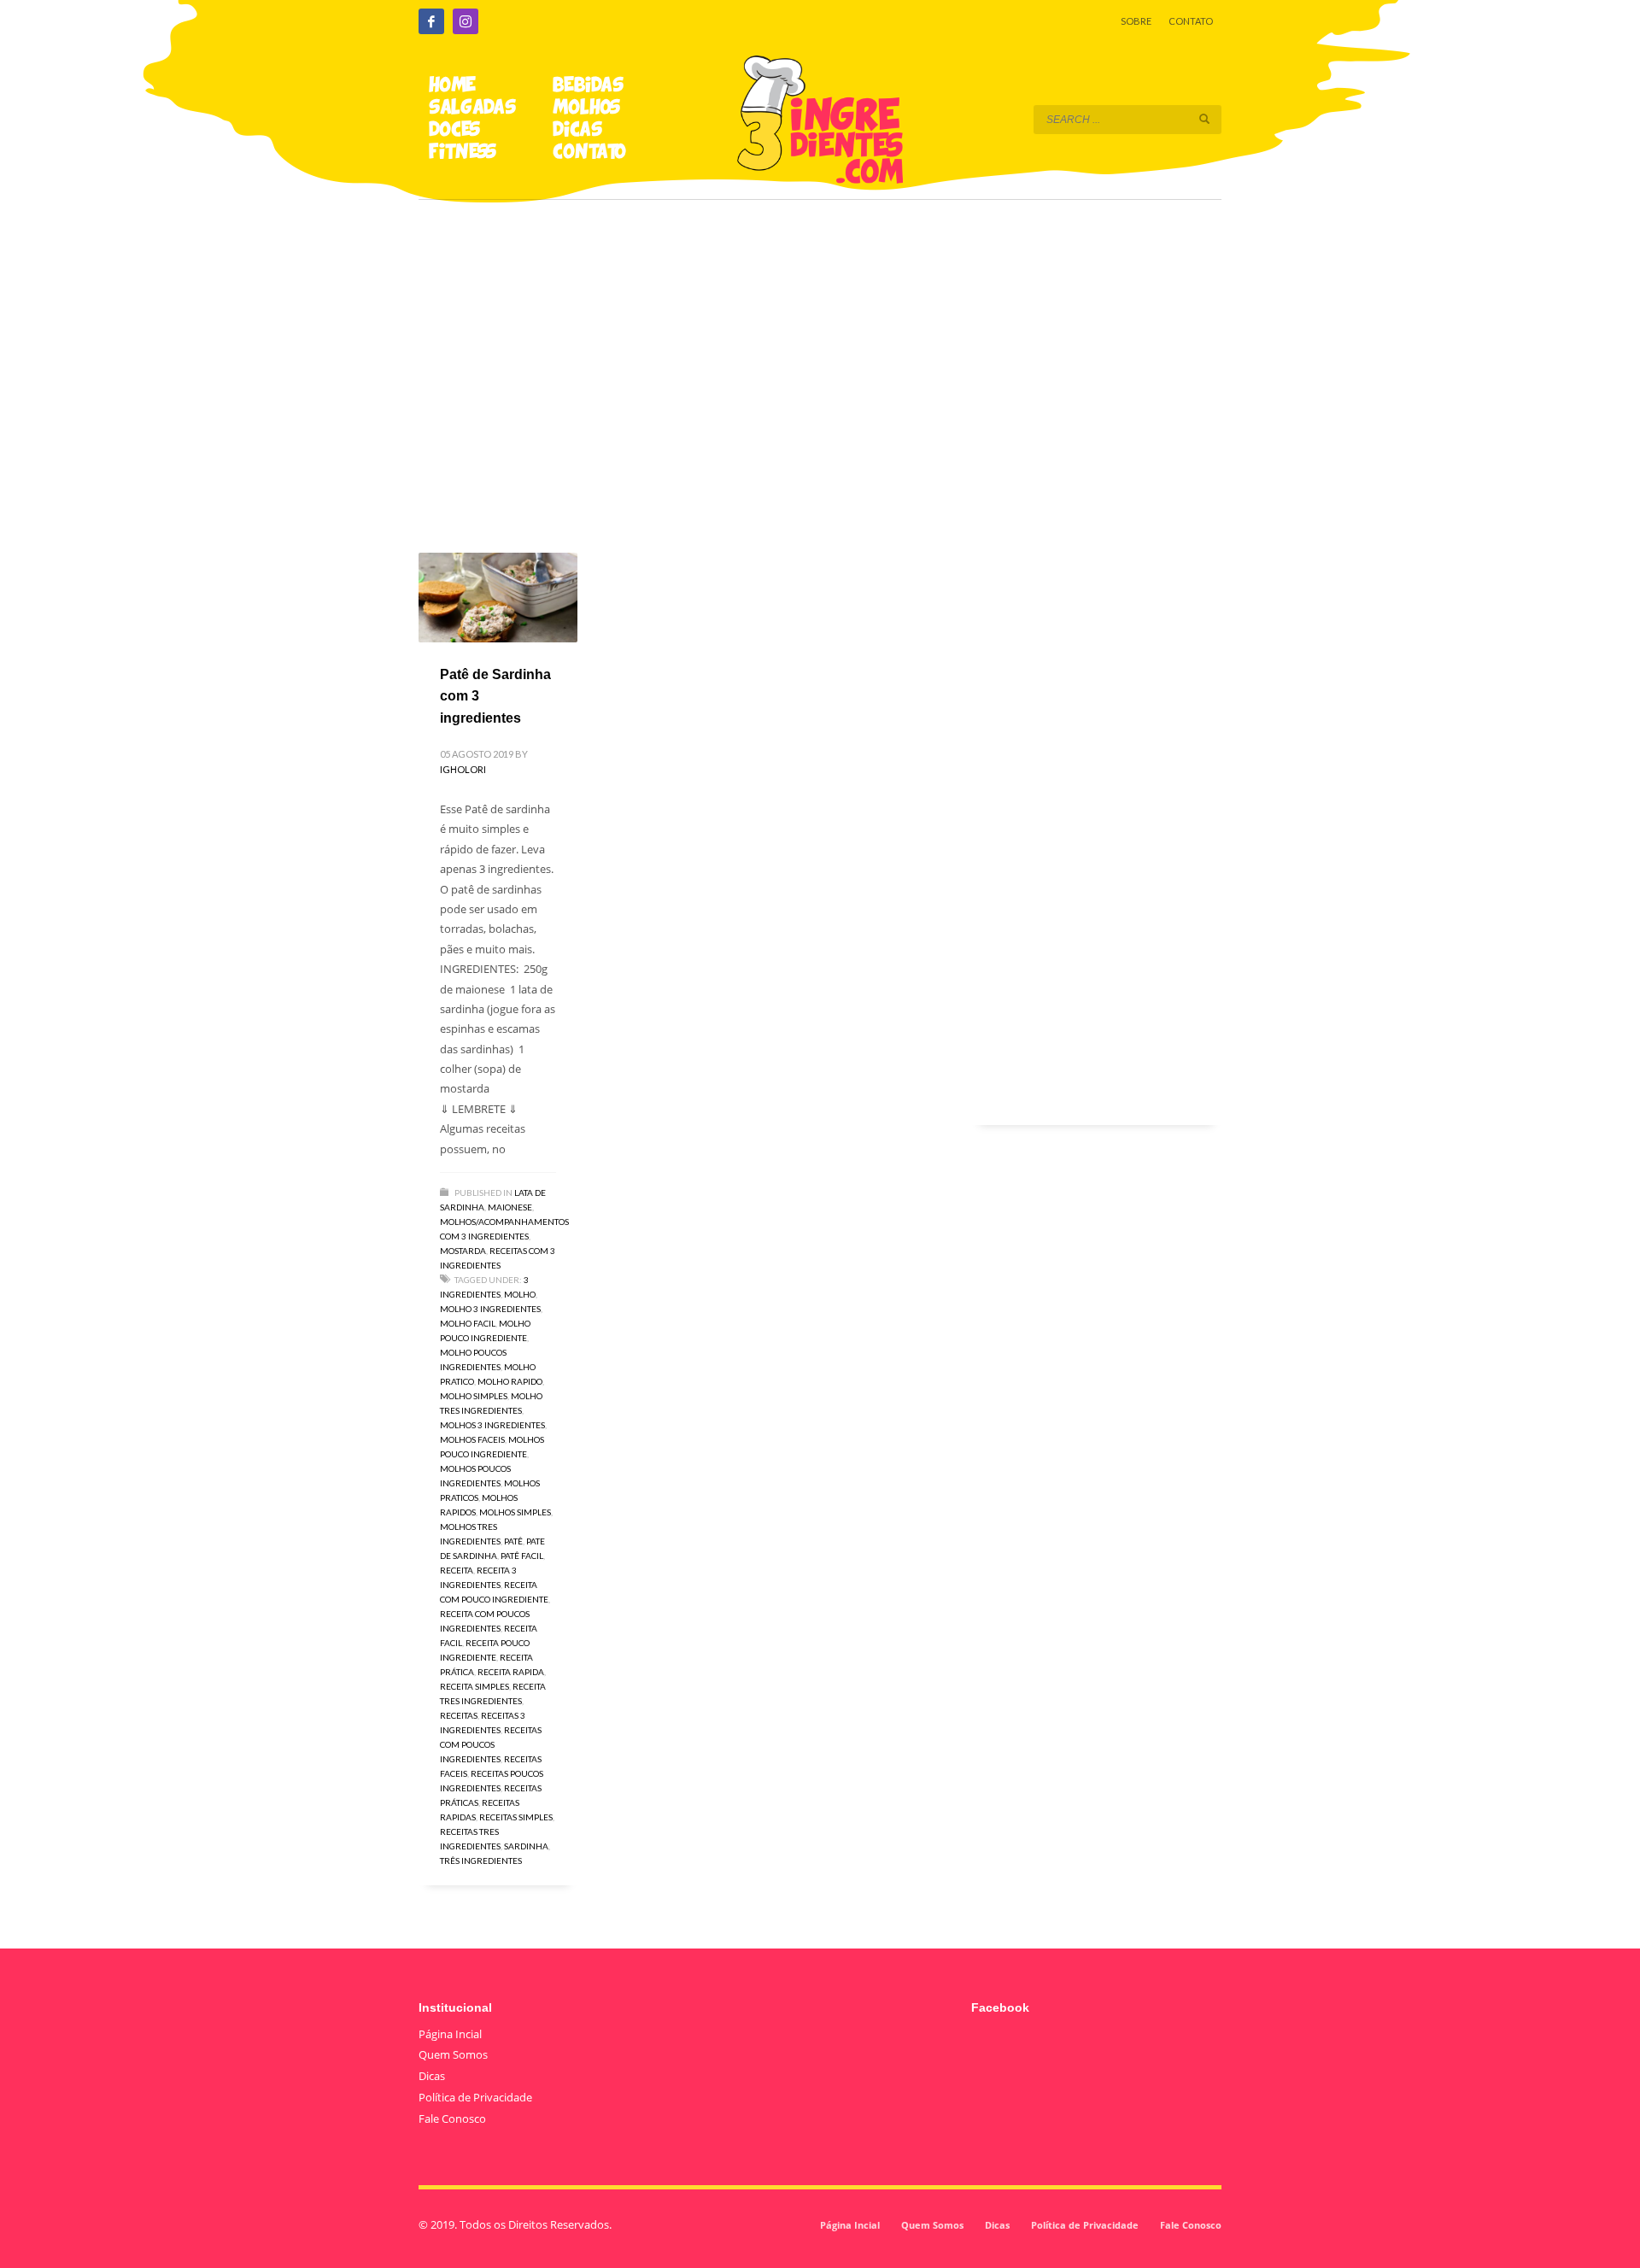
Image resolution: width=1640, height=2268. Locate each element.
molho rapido (510, 1381)
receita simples (474, 1686)
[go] (1204, 119)
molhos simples (515, 1512)
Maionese (510, 1207)
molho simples (474, 1396)
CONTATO (1191, 21)
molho (520, 1294)
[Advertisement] (820, 352)
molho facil (468, 1323)
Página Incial (450, 2034)
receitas (459, 1715)
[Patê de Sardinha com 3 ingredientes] (498, 597)
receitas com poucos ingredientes (491, 1744)
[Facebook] (431, 21)
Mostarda (463, 1251)
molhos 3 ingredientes (492, 1425)
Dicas (432, 2076)
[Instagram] (466, 21)
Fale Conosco (452, 2119)
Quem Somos (453, 2054)
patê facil (522, 1556)
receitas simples (516, 1817)
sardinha (526, 1846)
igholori (463, 769)
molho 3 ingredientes (490, 1309)
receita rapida (511, 1672)
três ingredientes (481, 1861)
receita (457, 1570)
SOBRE (1136, 21)
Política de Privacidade (475, 2097)
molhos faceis (472, 1439)
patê (513, 1541)
